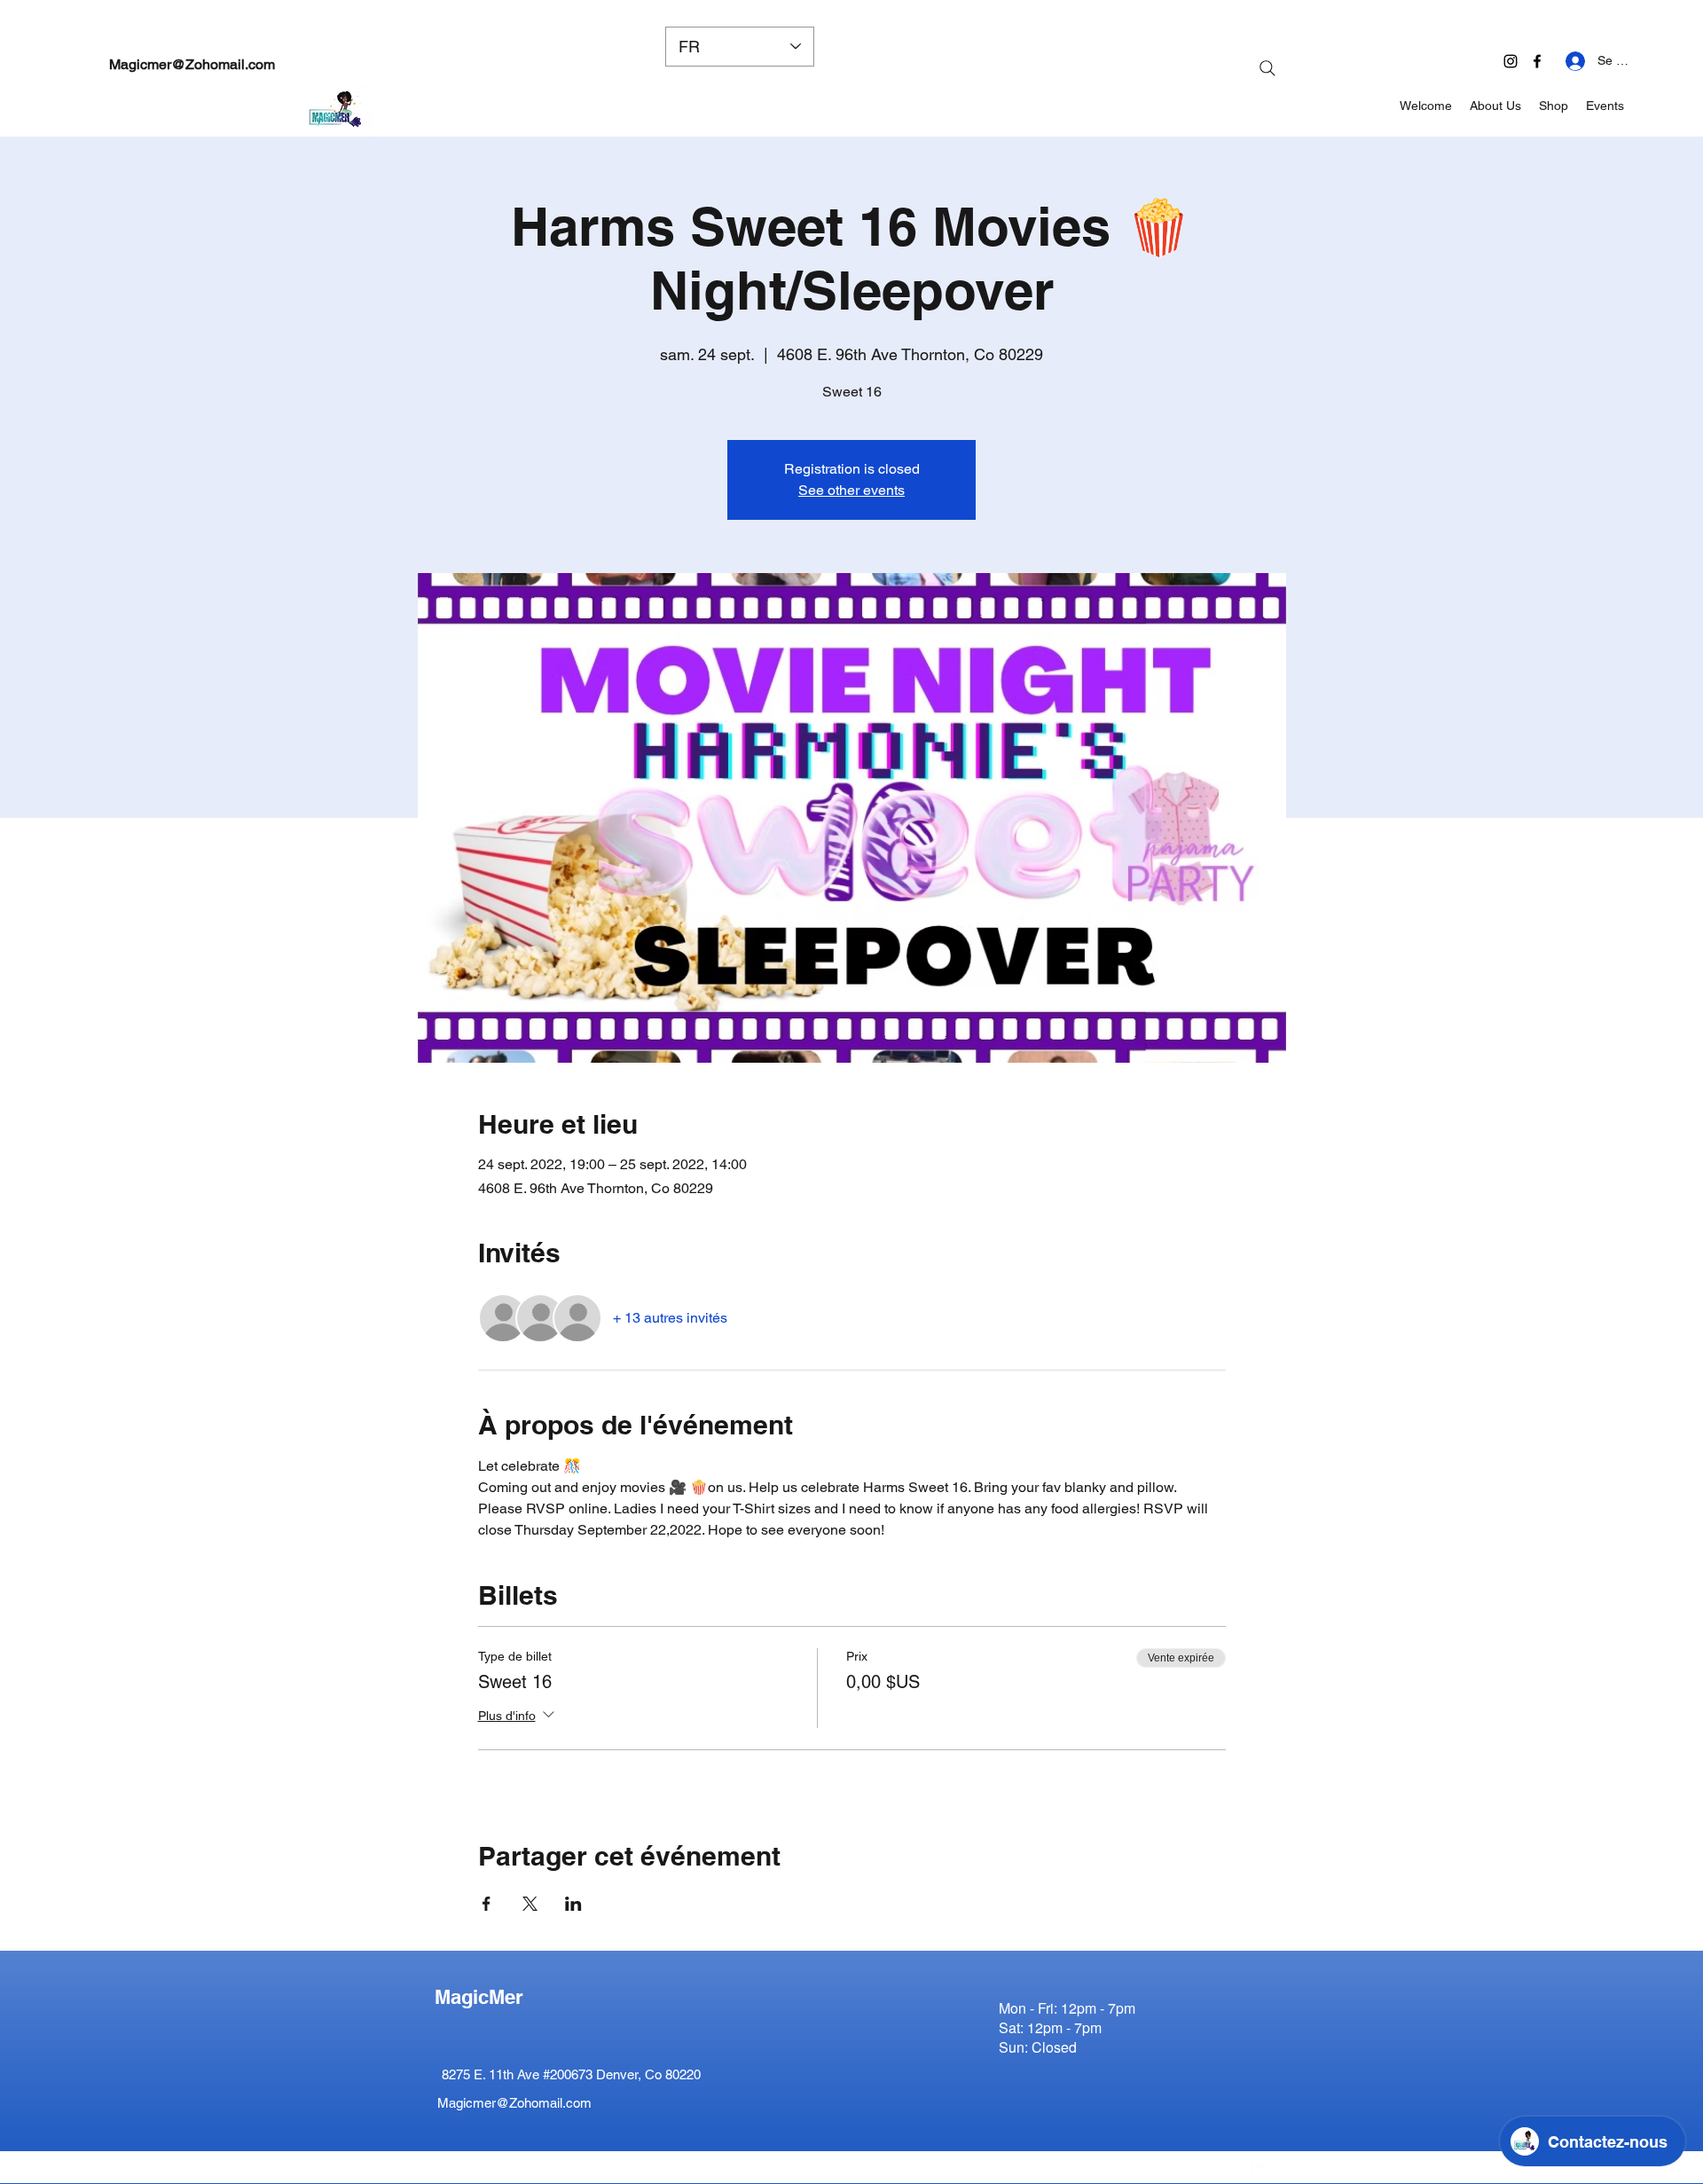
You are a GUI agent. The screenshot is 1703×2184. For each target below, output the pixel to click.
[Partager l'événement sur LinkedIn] (573, 1904)
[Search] (1267, 68)
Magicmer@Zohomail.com (192, 64)
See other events (851, 490)
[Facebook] (1537, 61)
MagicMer (479, 1997)
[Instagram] (1511, 61)
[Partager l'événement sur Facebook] (487, 1904)
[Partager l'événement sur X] (530, 1904)
